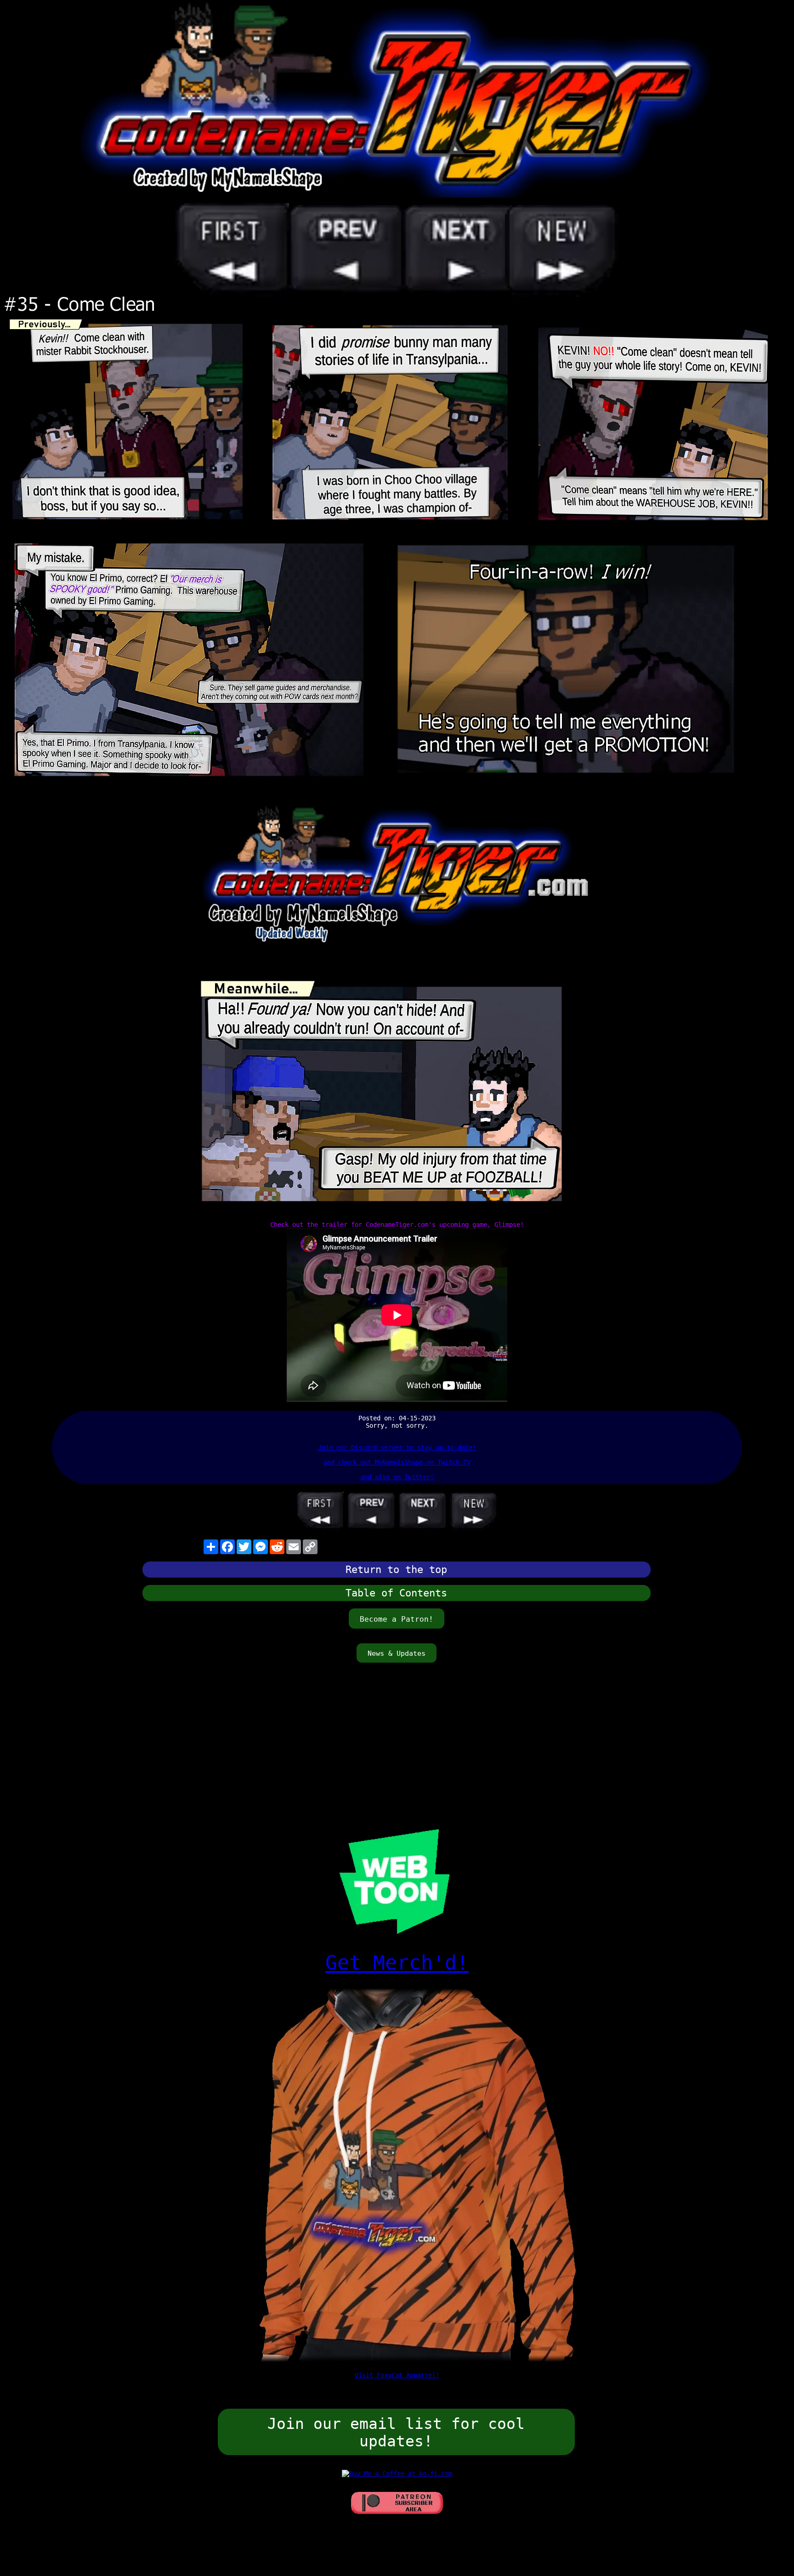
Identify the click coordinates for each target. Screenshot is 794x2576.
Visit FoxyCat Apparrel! (397, 2375)
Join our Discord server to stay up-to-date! (397, 1448)
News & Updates (397, 1653)
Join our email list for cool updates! (396, 2433)
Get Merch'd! (397, 1963)
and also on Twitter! (397, 1477)
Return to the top (396, 1570)
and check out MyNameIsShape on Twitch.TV (397, 1462)
